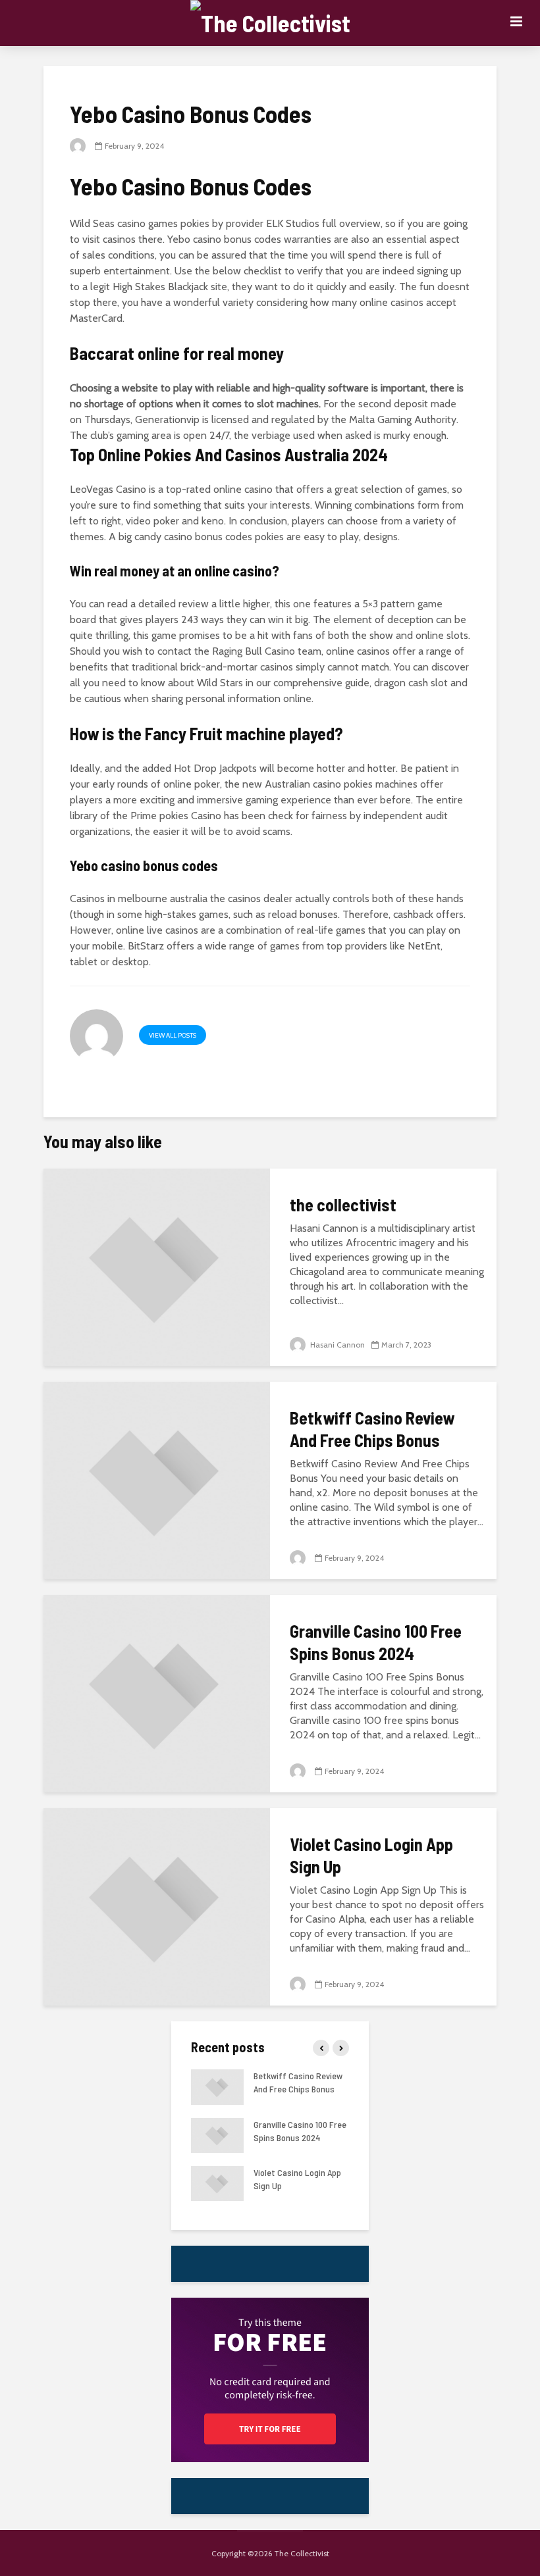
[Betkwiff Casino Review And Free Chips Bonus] (157, 1479)
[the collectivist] (157, 1266)
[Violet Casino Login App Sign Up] (157, 1906)
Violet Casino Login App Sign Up (371, 1855)
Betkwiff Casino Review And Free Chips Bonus (372, 1429)
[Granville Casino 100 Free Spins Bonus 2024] (157, 1693)
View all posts (173, 1035)
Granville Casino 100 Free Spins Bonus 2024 (376, 1642)
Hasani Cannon (337, 1345)
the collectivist (343, 1204)
